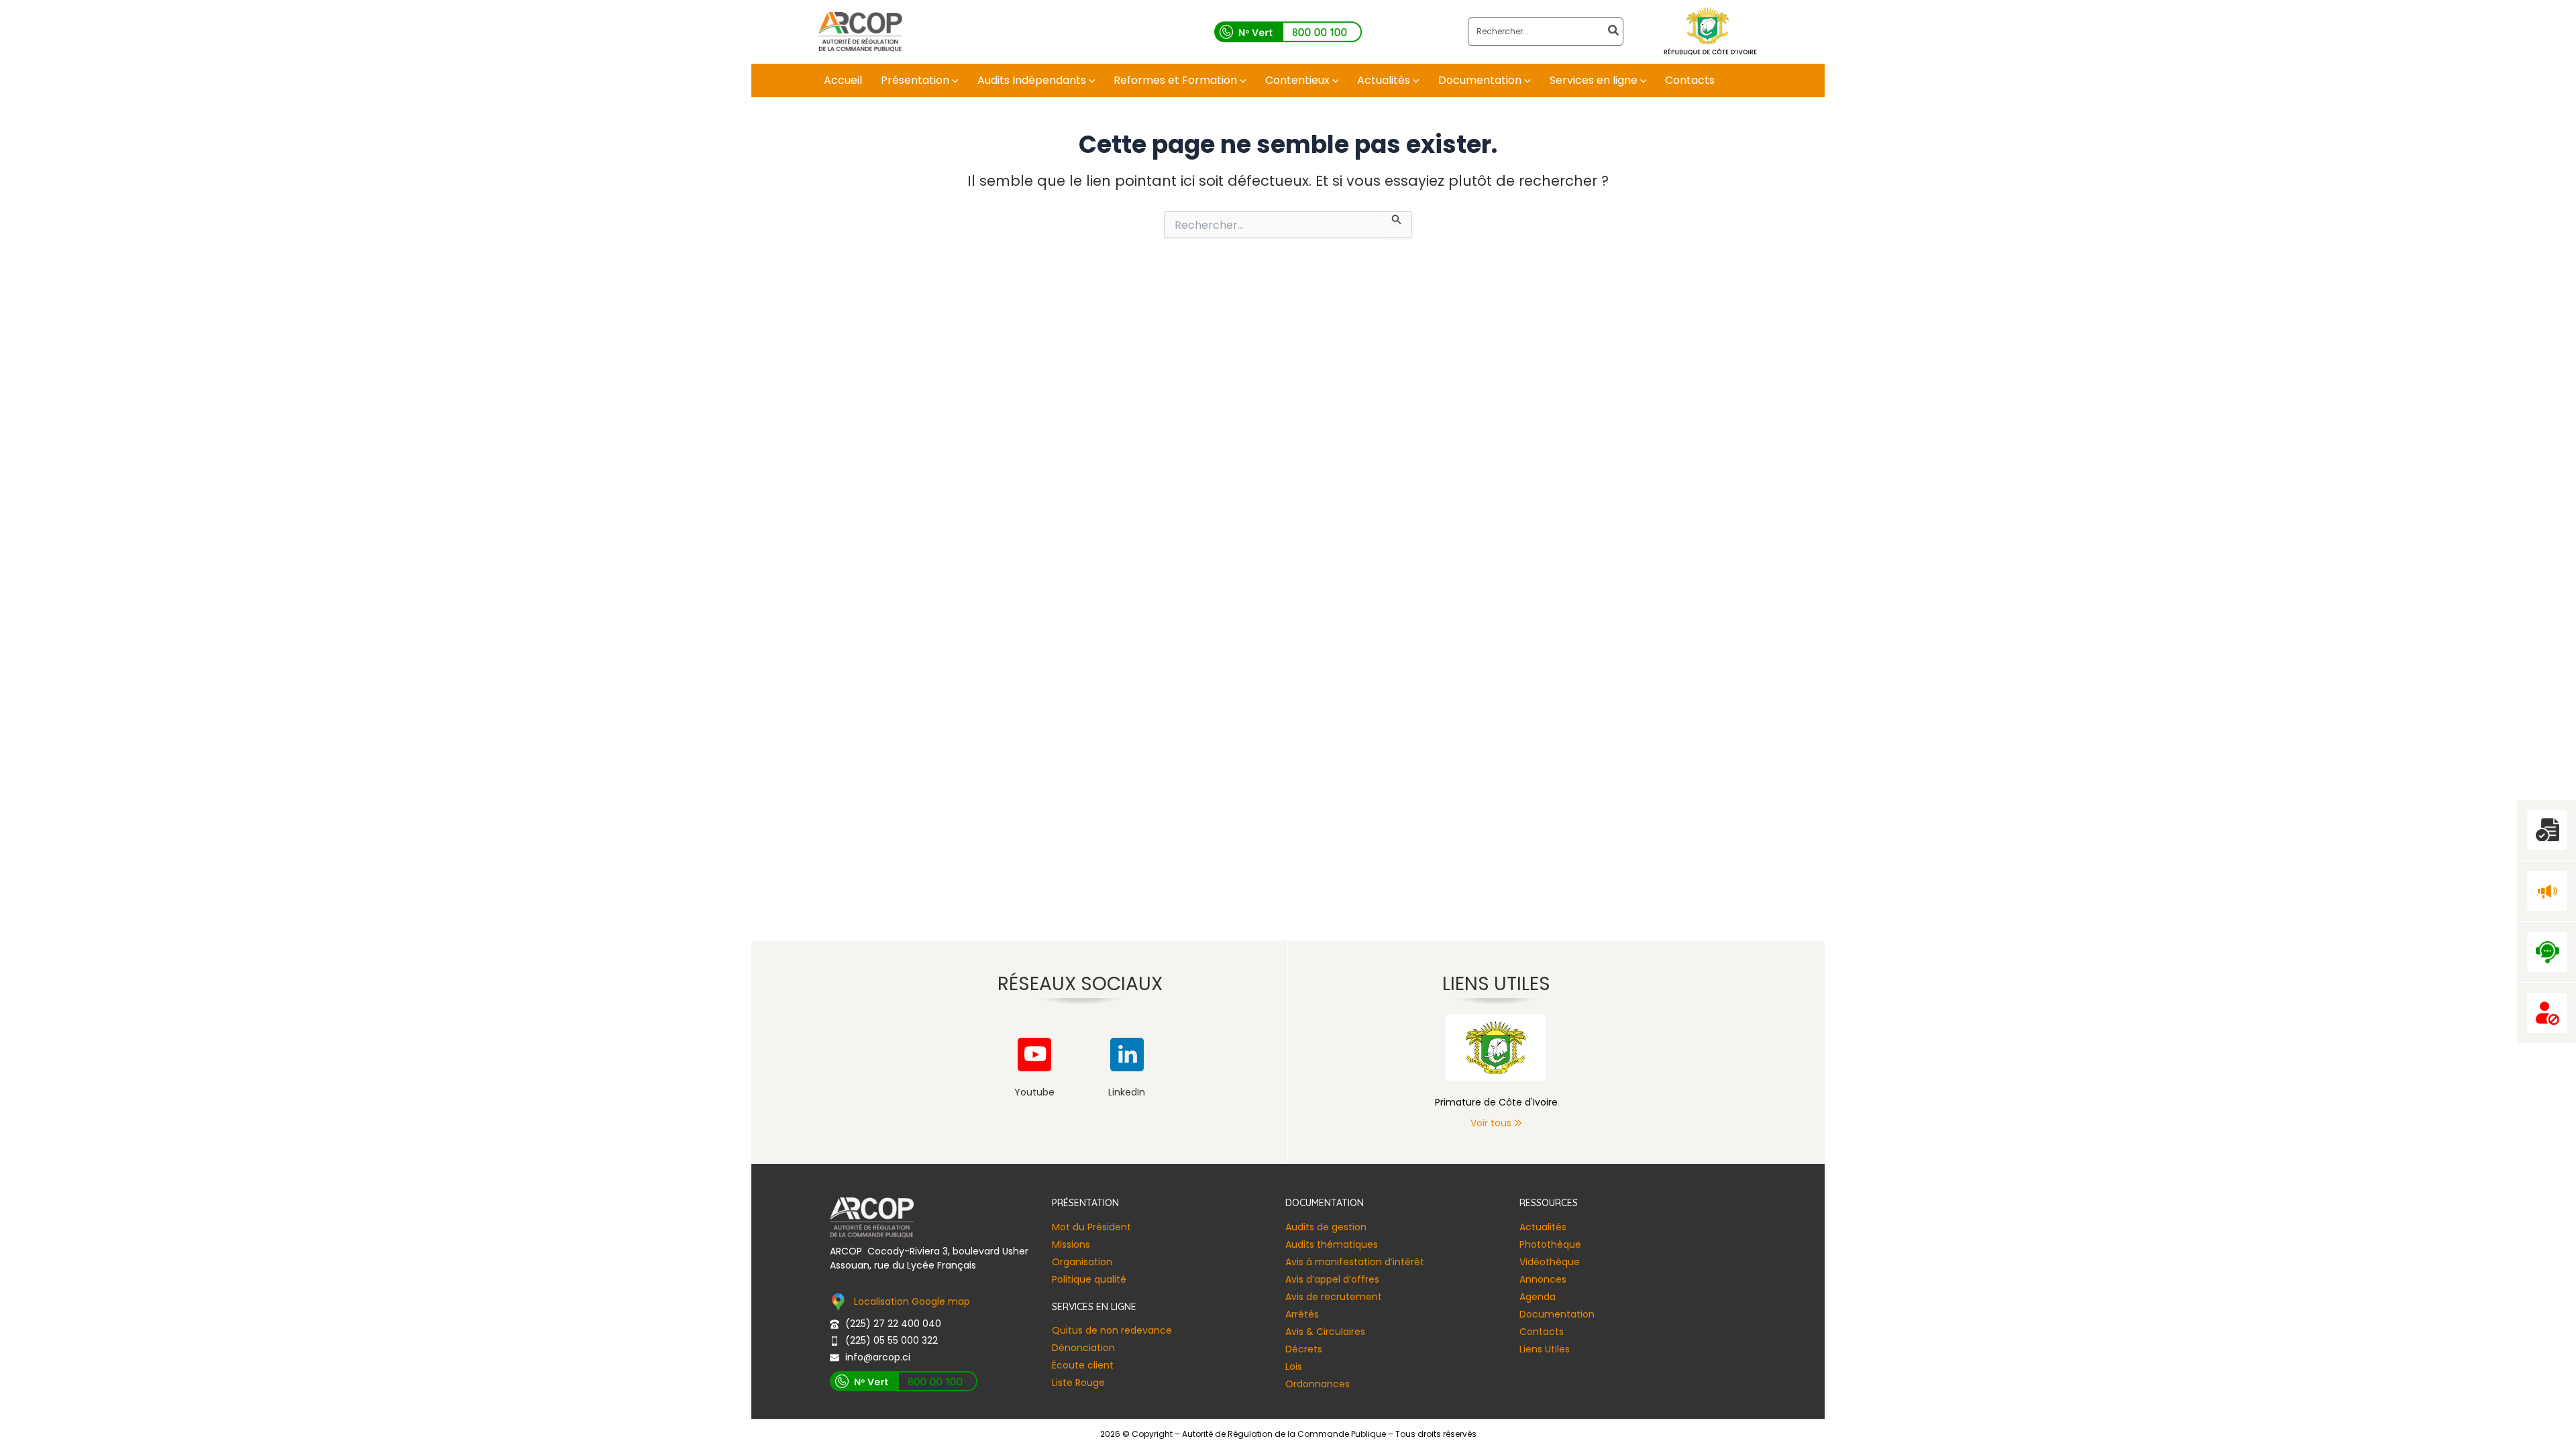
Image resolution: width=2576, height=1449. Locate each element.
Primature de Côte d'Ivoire (1496, 1102)
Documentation (1557, 1314)
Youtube (1034, 1092)
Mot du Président (1091, 1227)
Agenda (1538, 1297)
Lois (1294, 1366)
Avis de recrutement (1334, 1297)
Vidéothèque (1550, 1262)
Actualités (1543, 1227)
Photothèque (1550, 1244)
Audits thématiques (1332, 1244)
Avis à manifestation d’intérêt (1355, 1262)
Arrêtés (1302, 1314)
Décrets (1304, 1349)
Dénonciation (1083, 1348)
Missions (1071, 1244)
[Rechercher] (1614, 32)
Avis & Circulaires (1325, 1332)
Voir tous (1491, 1123)
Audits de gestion (1326, 1227)
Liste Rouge (1078, 1383)
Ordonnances (1318, 1384)
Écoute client (1083, 1365)
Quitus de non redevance (1112, 1330)
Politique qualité (1089, 1279)
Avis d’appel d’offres (1332, 1279)
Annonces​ (1543, 1279)
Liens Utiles (1545, 1349)
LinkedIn (1127, 1092)
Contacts (1542, 1332)
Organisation (1082, 1262)
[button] (954, 80)
